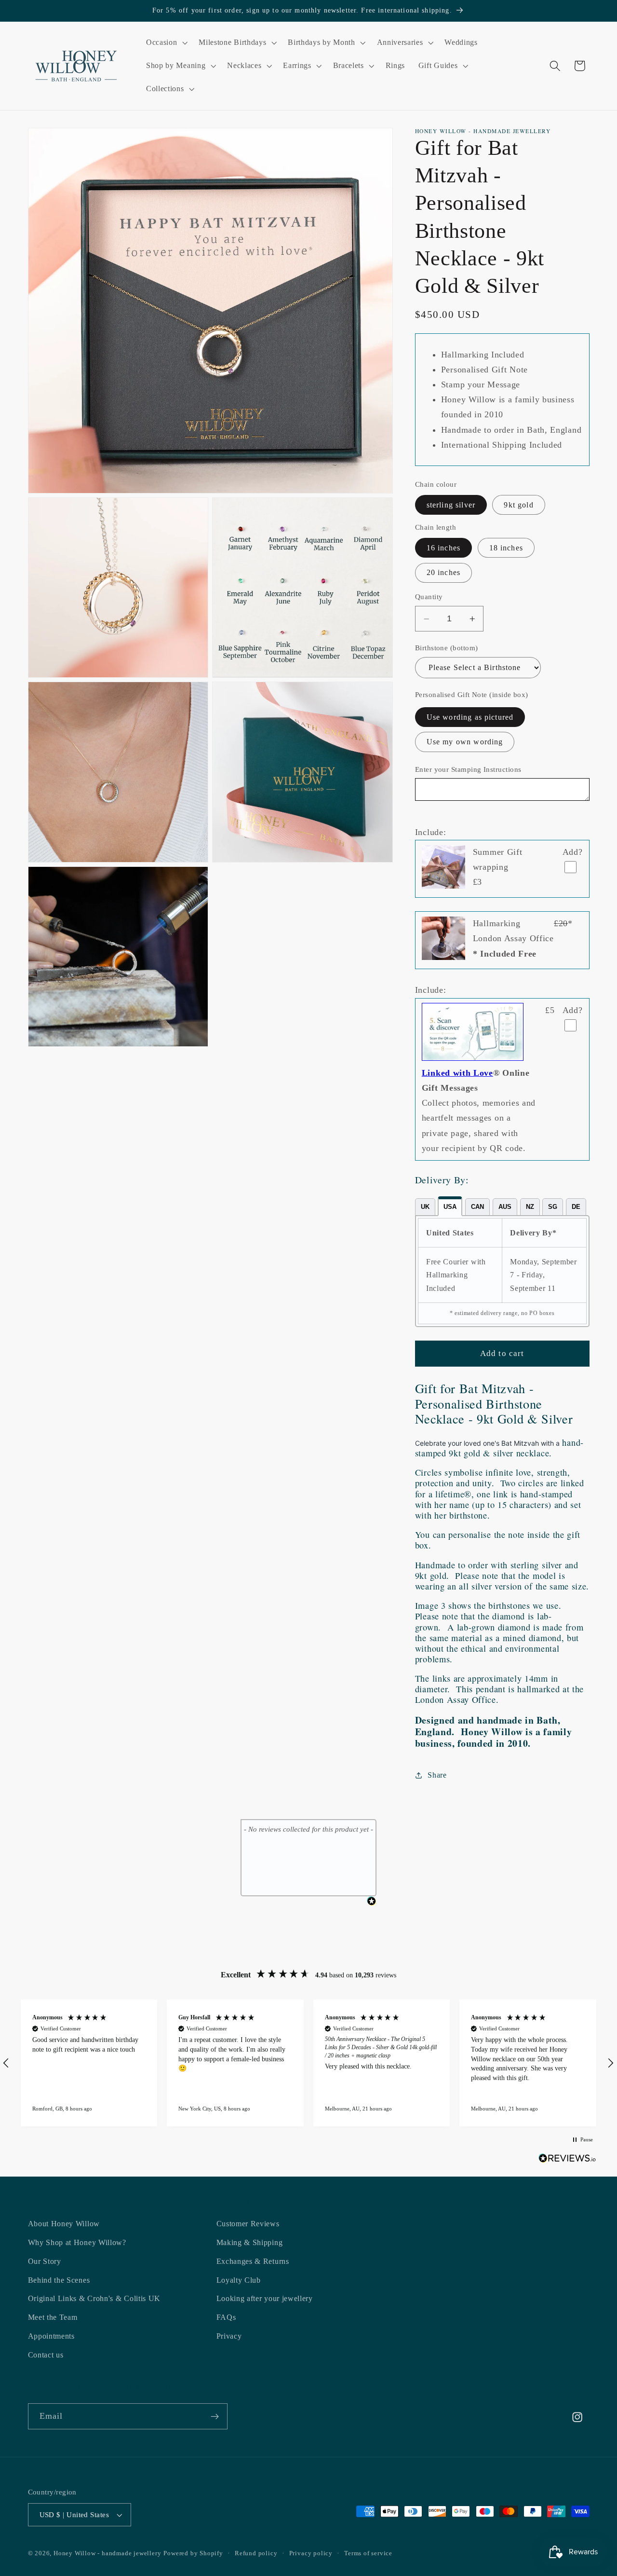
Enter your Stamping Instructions (468, 770)
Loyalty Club (239, 2280)
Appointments (51, 2336)
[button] (166, 43)
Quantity (429, 597)
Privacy (229, 2336)
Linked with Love (457, 1073)
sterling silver (451, 505)
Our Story (45, 2261)
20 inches (443, 573)
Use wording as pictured (470, 717)
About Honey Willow (64, 2224)
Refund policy (256, 2553)
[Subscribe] (215, 2416)
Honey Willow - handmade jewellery (107, 2553)
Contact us (46, 2355)
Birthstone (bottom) (447, 648)
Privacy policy (311, 2553)
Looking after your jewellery (265, 2298)
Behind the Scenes (59, 2280)
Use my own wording (465, 742)
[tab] (425, 1207)
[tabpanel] (502, 1271)
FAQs (226, 2317)
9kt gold (518, 505)
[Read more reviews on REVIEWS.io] (567, 2160)
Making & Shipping (250, 2242)
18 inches (506, 548)
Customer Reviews (248, 2224)
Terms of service (368, 2553)
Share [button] (437, 1775)
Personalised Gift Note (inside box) (472, 695)
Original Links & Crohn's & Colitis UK (94, 2298)
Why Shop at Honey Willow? (77, 2242)
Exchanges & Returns (253, 2261)
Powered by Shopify (193, 2553)
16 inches (443, 548)
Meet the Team (53, 2317)
